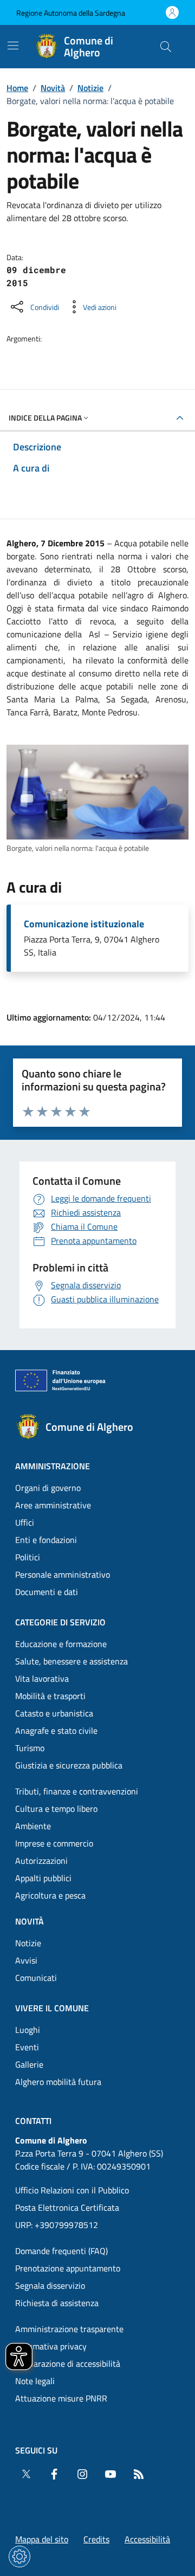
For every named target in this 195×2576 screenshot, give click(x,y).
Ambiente (33, 1826)
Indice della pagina (45, 418)
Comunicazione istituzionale (84, 924)
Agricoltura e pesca (50, 1895)
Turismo (30, 1748)
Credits (96, 2539)
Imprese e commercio (54, 1843)
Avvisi (26, 1960)
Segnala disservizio (50, 2286)
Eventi (27, 2047)
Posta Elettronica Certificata (67, 2207)
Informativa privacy (51, 2346)
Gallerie (29, 2064)
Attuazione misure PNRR (61, 2398)
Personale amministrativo (63, 1574)
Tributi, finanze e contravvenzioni (77, 1791)
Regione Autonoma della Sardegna (71, 13)
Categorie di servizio (60, 1622)
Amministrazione (53, 1466)
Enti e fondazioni (46, 1540)
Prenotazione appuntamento (68, 2268)
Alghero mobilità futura (58, 2082)
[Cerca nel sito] (166, 47)
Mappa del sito (42, 2539)
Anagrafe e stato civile (56, 1731)
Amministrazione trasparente (69, 2329)
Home (17, 88)
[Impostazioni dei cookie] (19, 2556)
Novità (53, 88)
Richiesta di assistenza (57, 2303)
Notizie (90, 88)
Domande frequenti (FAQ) (61, 2251)
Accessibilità (147, 2539)
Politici (28, 1557)
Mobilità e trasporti (50, 1696)
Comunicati (36, 1978)
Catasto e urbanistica (54, 1713)
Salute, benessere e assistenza (71, 1661)
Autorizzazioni (41, 1861)
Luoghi (28, 2030)
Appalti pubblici (43, 1878)
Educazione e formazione (61, 1644)
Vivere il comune (52, 2008)
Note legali (35, 2381)
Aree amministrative (53, 1505)
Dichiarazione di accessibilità (68, 2364)
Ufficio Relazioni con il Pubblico (72, 2190)
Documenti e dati (47, 1592)
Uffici (25, 1522)
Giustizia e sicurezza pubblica (69, 1765)
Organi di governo (48, 1488)
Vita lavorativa (42, 1678)
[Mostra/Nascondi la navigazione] (13, 46)
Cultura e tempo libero (56, 1809)
